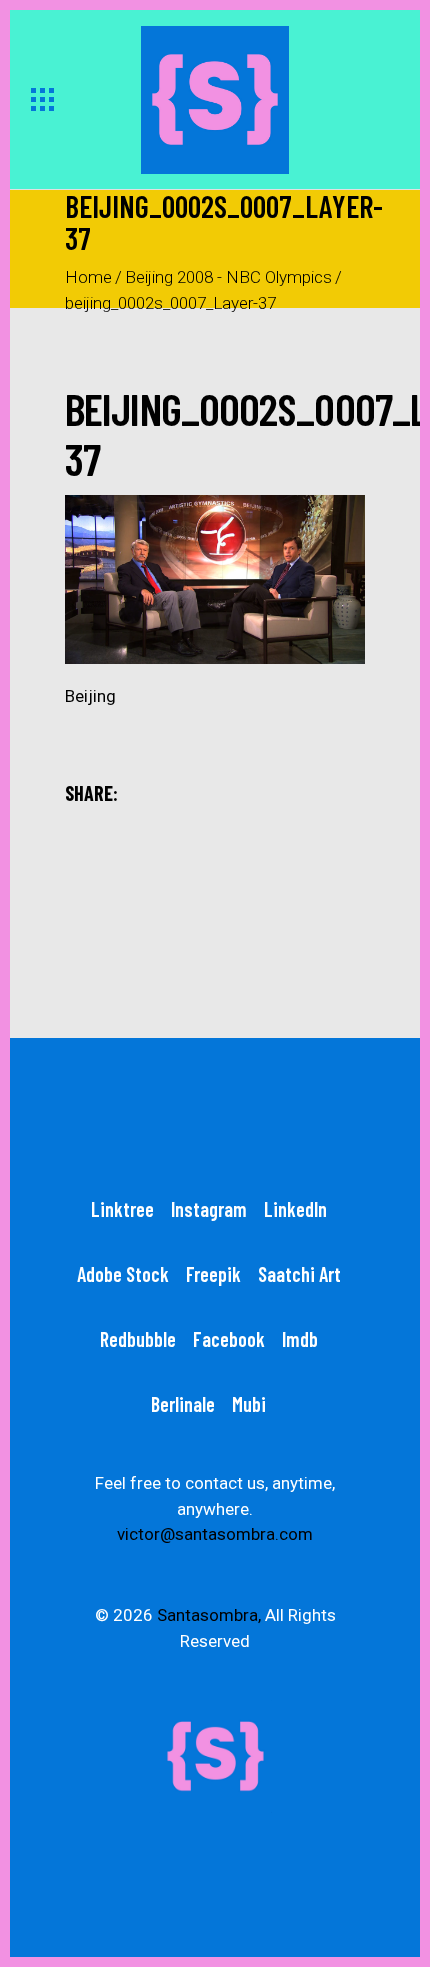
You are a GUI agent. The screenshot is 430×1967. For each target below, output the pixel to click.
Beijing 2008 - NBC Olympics (228, 277)
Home (88, 277)
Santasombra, (209, 1615)
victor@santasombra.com (215, 1534)
